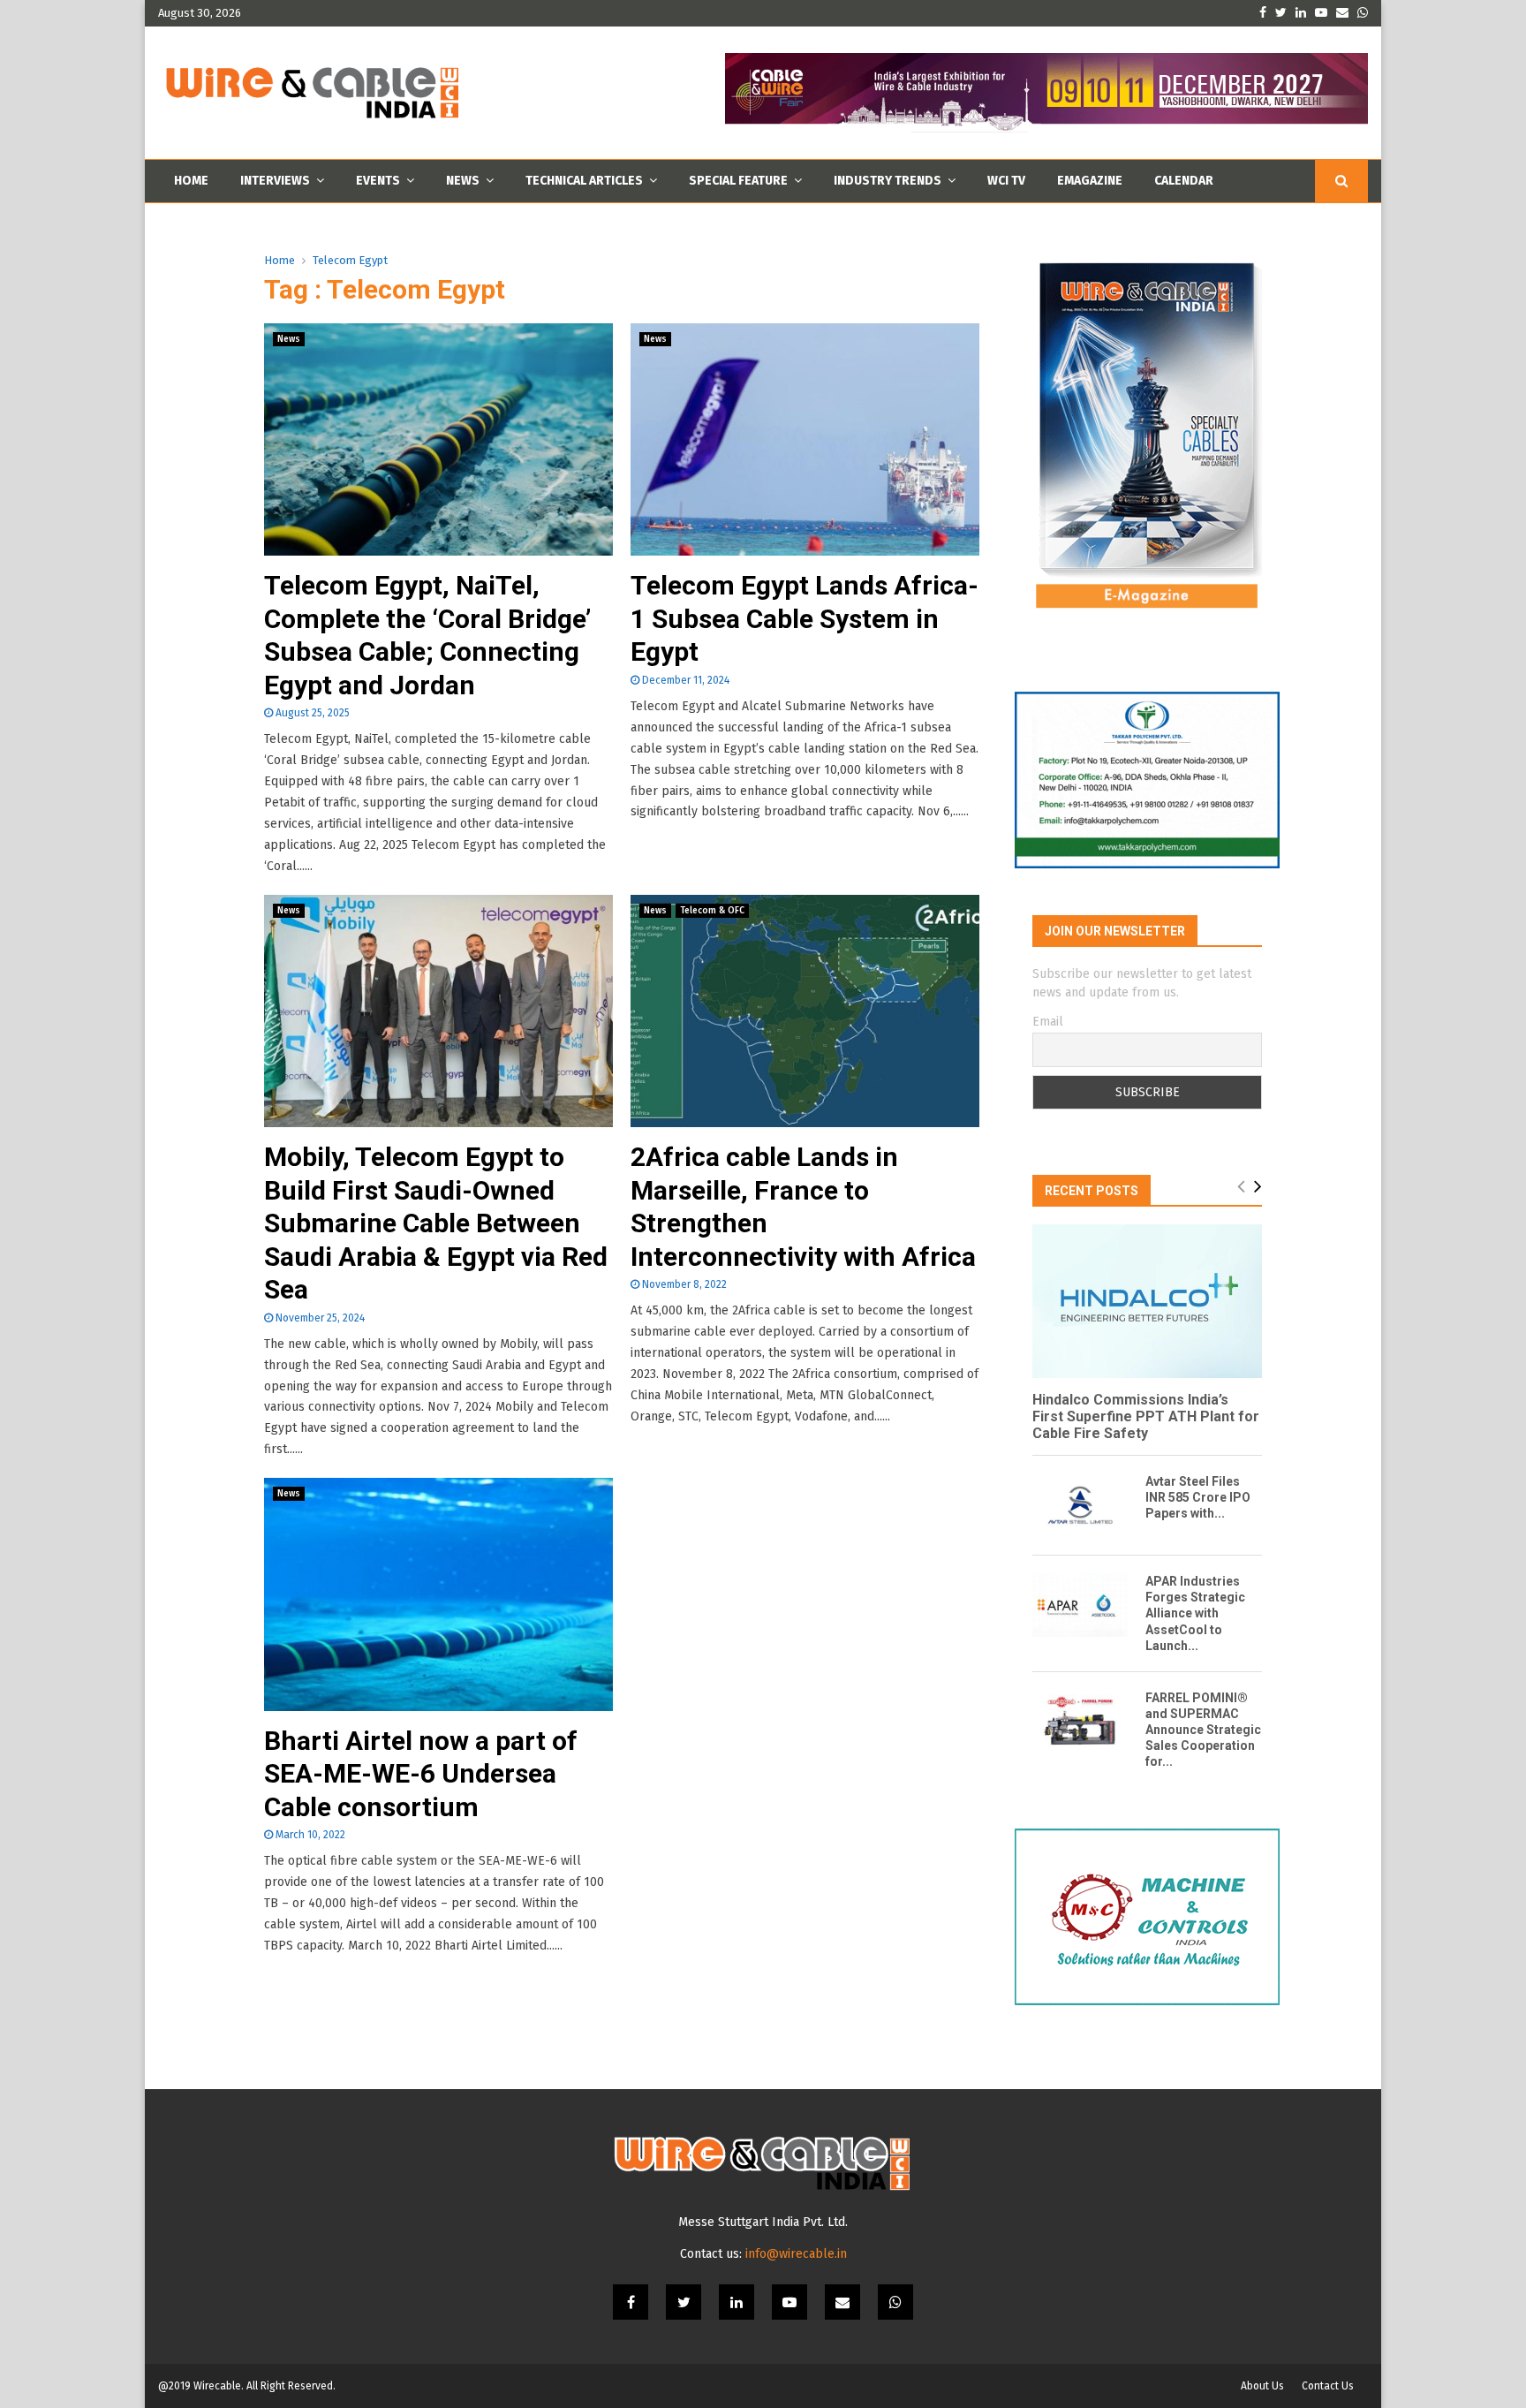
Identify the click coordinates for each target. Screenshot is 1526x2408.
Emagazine (1090, 181)
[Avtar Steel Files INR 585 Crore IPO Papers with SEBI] (1080, 1505)
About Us (1262, 2386)
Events (378, 181)
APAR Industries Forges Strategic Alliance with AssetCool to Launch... (1195, 1613)
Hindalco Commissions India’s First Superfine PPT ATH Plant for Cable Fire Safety (1146, 1416)
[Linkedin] (737, 2302)
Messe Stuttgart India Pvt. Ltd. (763, 2222)
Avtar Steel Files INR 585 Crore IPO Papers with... (1198, 1497)
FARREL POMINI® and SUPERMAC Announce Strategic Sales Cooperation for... (1203, 1730)
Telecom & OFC (712, 911)
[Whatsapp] (895, 2302)
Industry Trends (888, 181)
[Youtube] (789, 2302)
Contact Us (1328, 2386)
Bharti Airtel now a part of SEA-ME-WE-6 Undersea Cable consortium (421, 1774)
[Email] (842, 2302)
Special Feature (738, 181)
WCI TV (1006, 181)
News (463, 181)
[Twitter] (684, 2302)
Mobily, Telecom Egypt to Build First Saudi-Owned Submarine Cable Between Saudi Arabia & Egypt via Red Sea (436, 1223)
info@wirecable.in (796, 2254)
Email (1048, 1022)
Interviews (275, 181)
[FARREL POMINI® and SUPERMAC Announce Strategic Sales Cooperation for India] (1080, 1722)
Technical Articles (584, 181)
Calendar (1184, 181)
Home (191, 181)
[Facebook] (631, 2302)
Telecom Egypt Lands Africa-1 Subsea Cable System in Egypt (805, 618)
